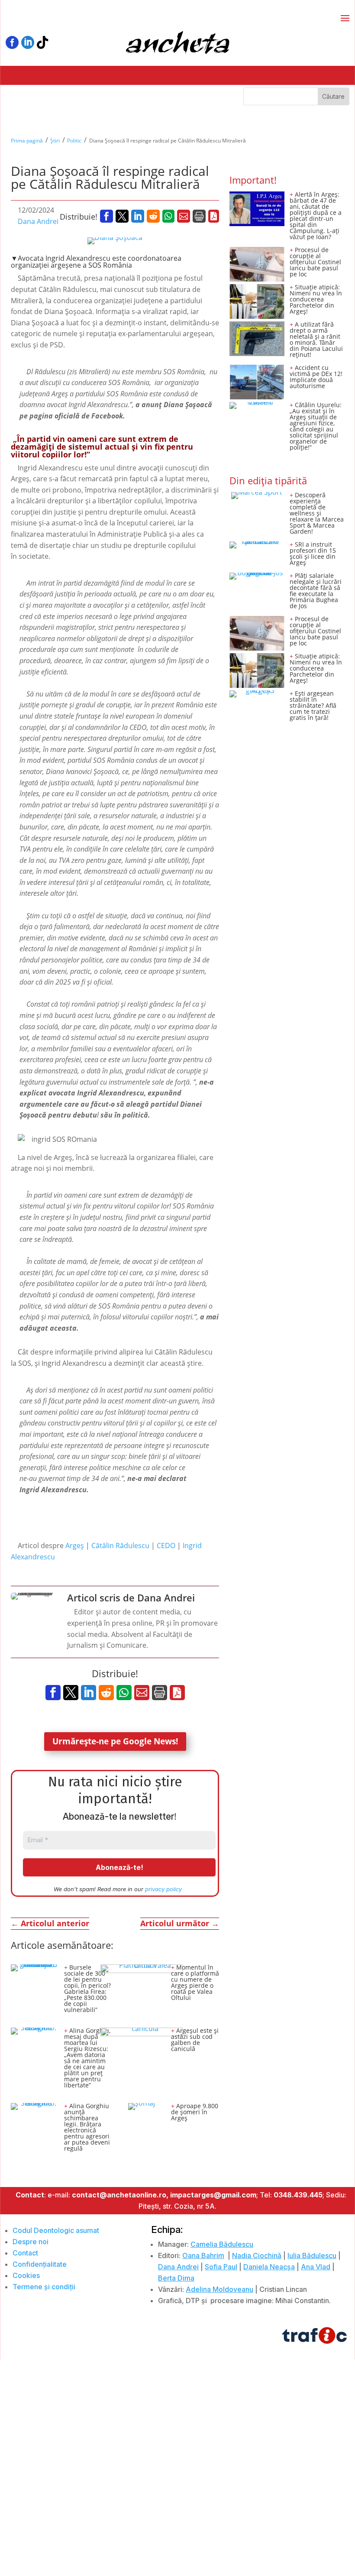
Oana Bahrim (203, 2255)
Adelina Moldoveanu (219, 2289)
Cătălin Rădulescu (120, 1546)
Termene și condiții (44, 2287)
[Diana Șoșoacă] (115, 241)
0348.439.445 (298, 2195)
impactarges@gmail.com (213, 2195)
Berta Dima (176, 2278)
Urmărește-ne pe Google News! (115, 1741)
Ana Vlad (316, 2267)
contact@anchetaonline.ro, (120, 2195)
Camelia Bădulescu (222, 2244)
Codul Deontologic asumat (56, 2230)
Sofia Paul (221, 2267)
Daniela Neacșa (269, 2267)
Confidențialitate (40, 2264)
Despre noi (31, 2242)
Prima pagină (27, 141)
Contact (25, 2253)
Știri (55, 141)
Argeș (75, 1546)
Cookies (26, 2275)
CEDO (166, 1546)
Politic (74, 141)
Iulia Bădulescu (312, 2255)
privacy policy (163, 1889)
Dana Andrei (38, 221)
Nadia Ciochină (257, 2255)
